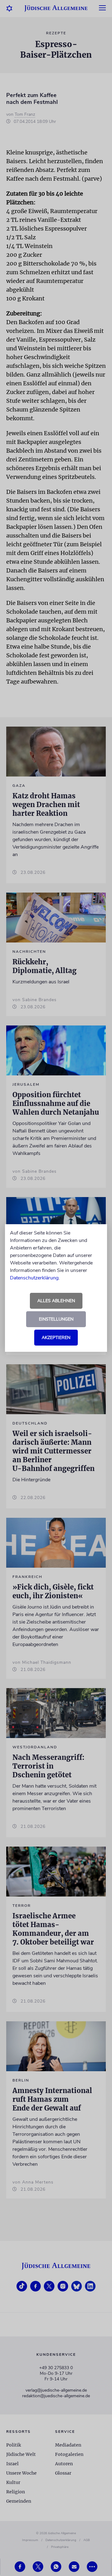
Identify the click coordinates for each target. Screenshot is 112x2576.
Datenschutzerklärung (34, 1278)
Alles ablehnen (56, 1301)
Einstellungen (56, 1319)
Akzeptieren (56, 1338)
